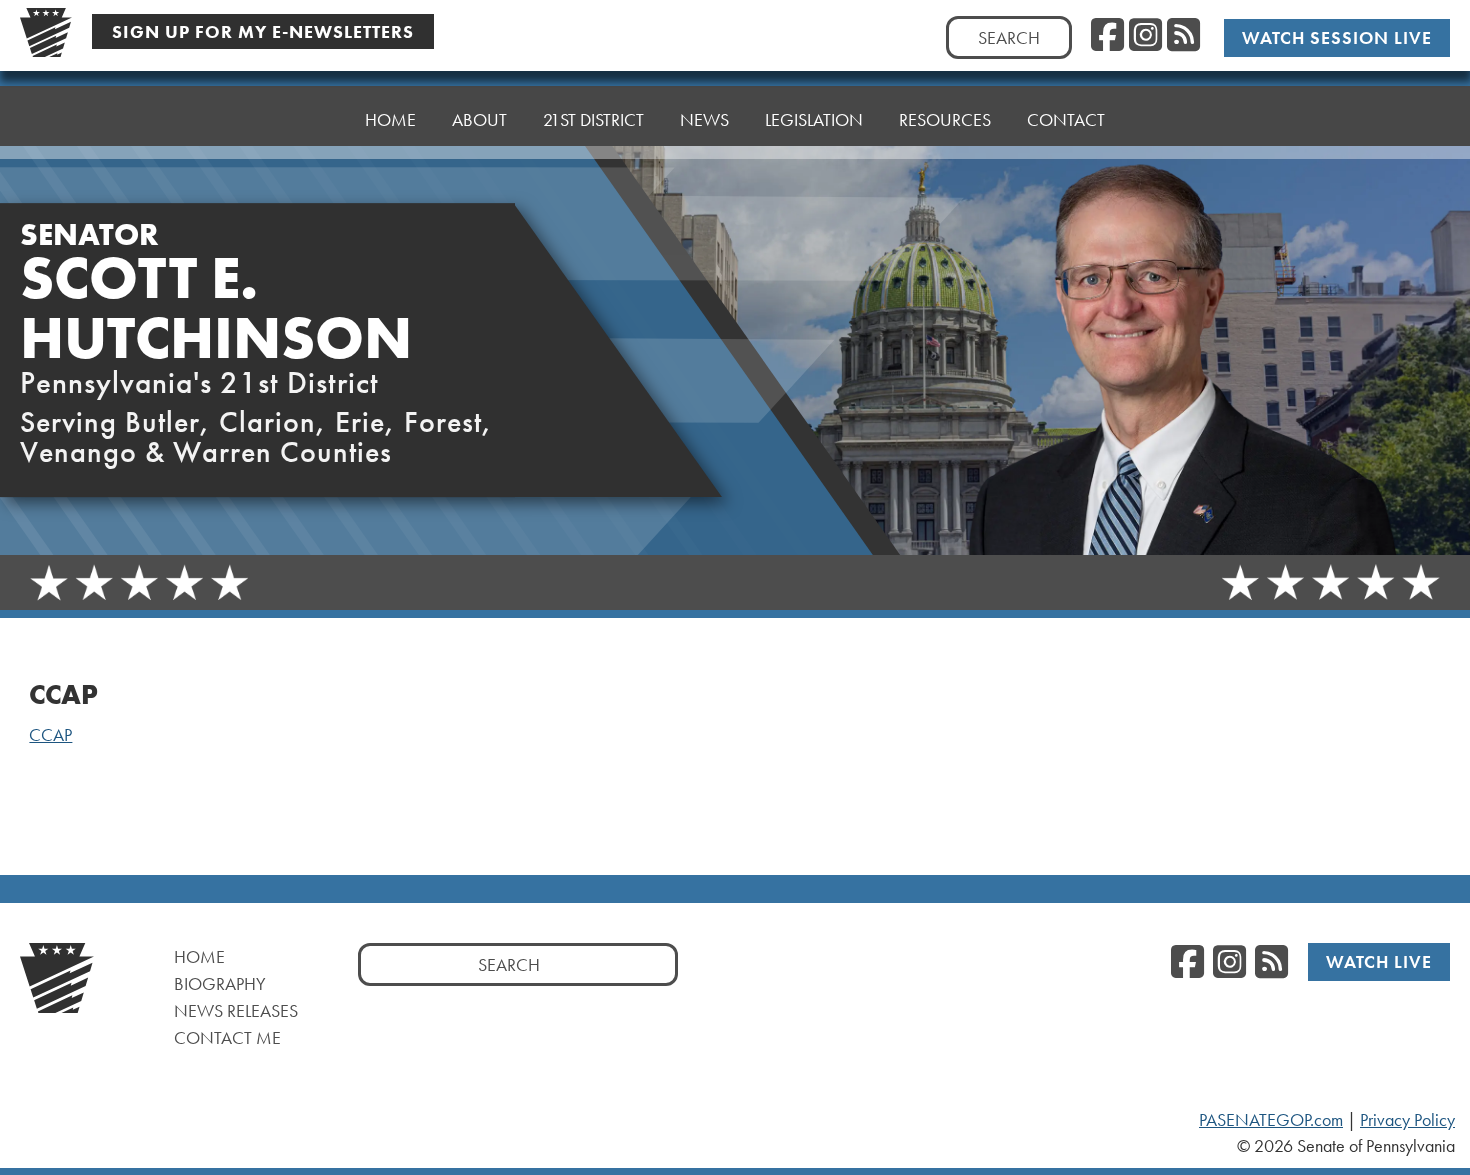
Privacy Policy (1407, 1120)
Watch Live (1379, 961)
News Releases (236, 1010)
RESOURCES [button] (945, 119)
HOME (390, 119)
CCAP (50, 735)
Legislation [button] (814, 119)
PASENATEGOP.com (1271, 1120)
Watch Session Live (1337, 37)
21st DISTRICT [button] (593, 119)
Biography (220, 983)
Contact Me (227, 1037)
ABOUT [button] (479, 119)
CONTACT (1066, 119)
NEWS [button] (704, 119)
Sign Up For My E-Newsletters (263, 31)
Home (199, 956)
